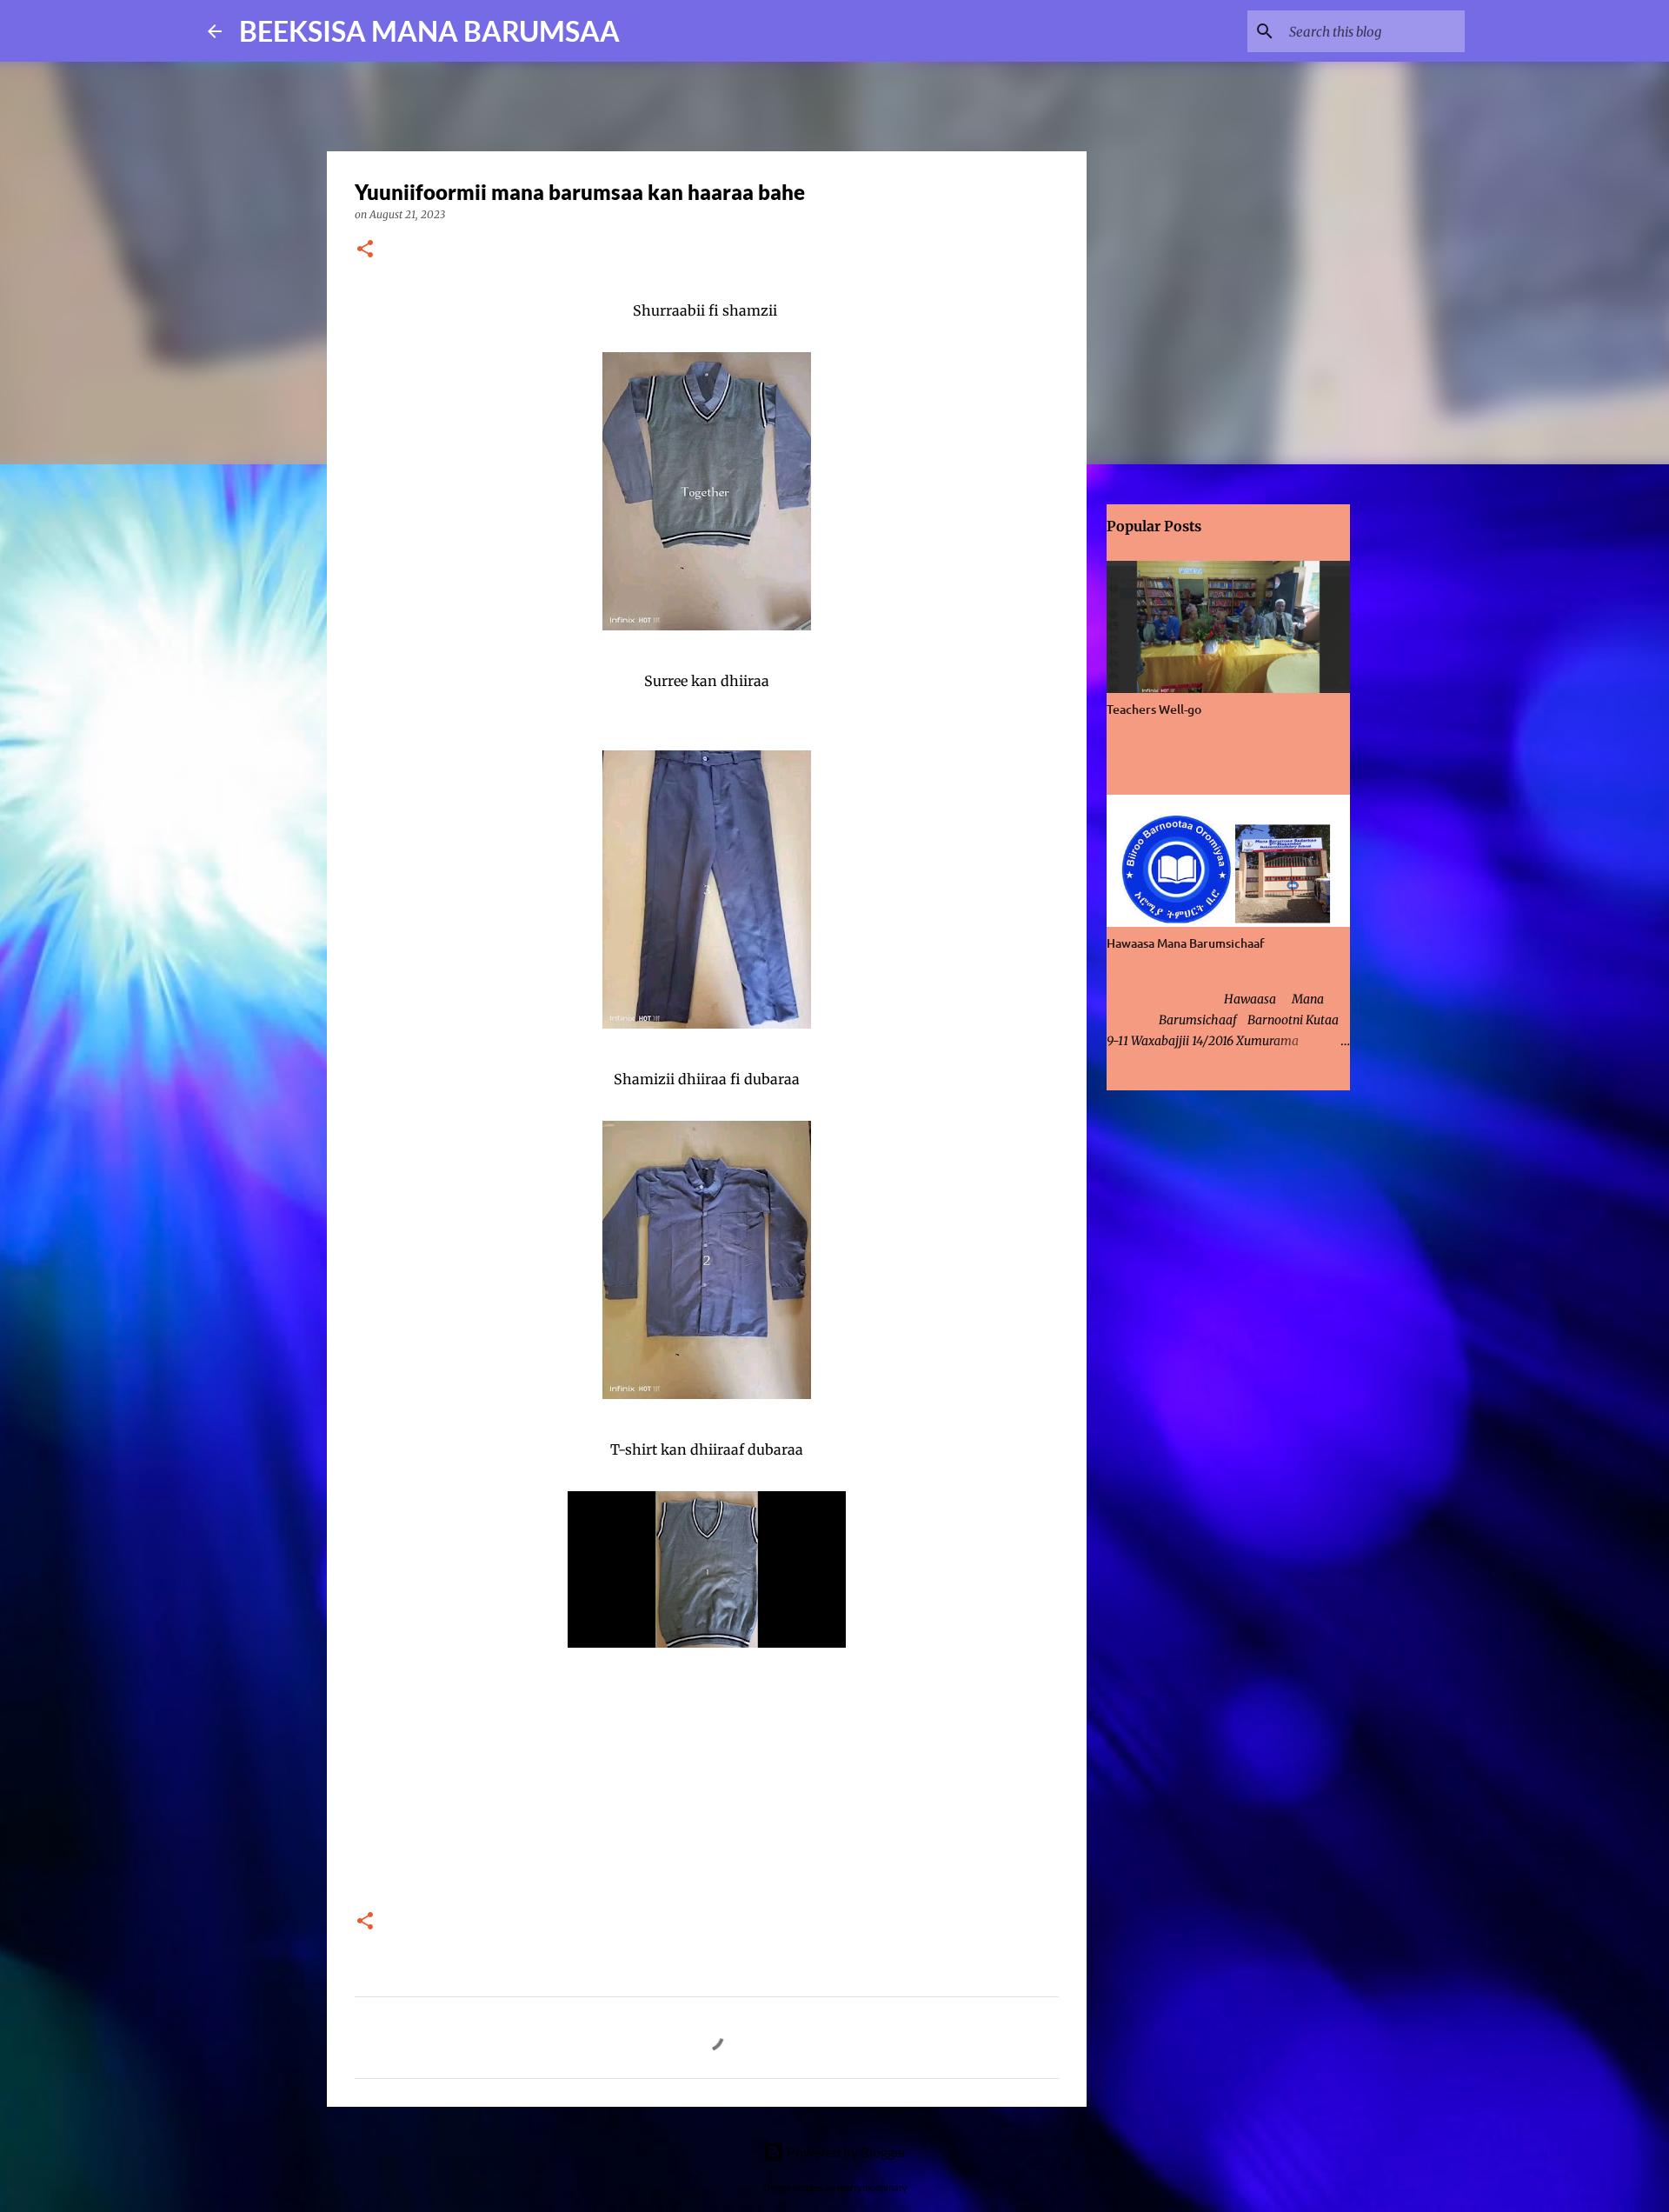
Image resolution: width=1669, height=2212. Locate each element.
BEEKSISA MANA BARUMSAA (429, 31)
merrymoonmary (872, 2187)
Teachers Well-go (1154, 709)
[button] (365, 250)
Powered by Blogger (845, 2152)
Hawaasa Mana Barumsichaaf (1186, 943)
